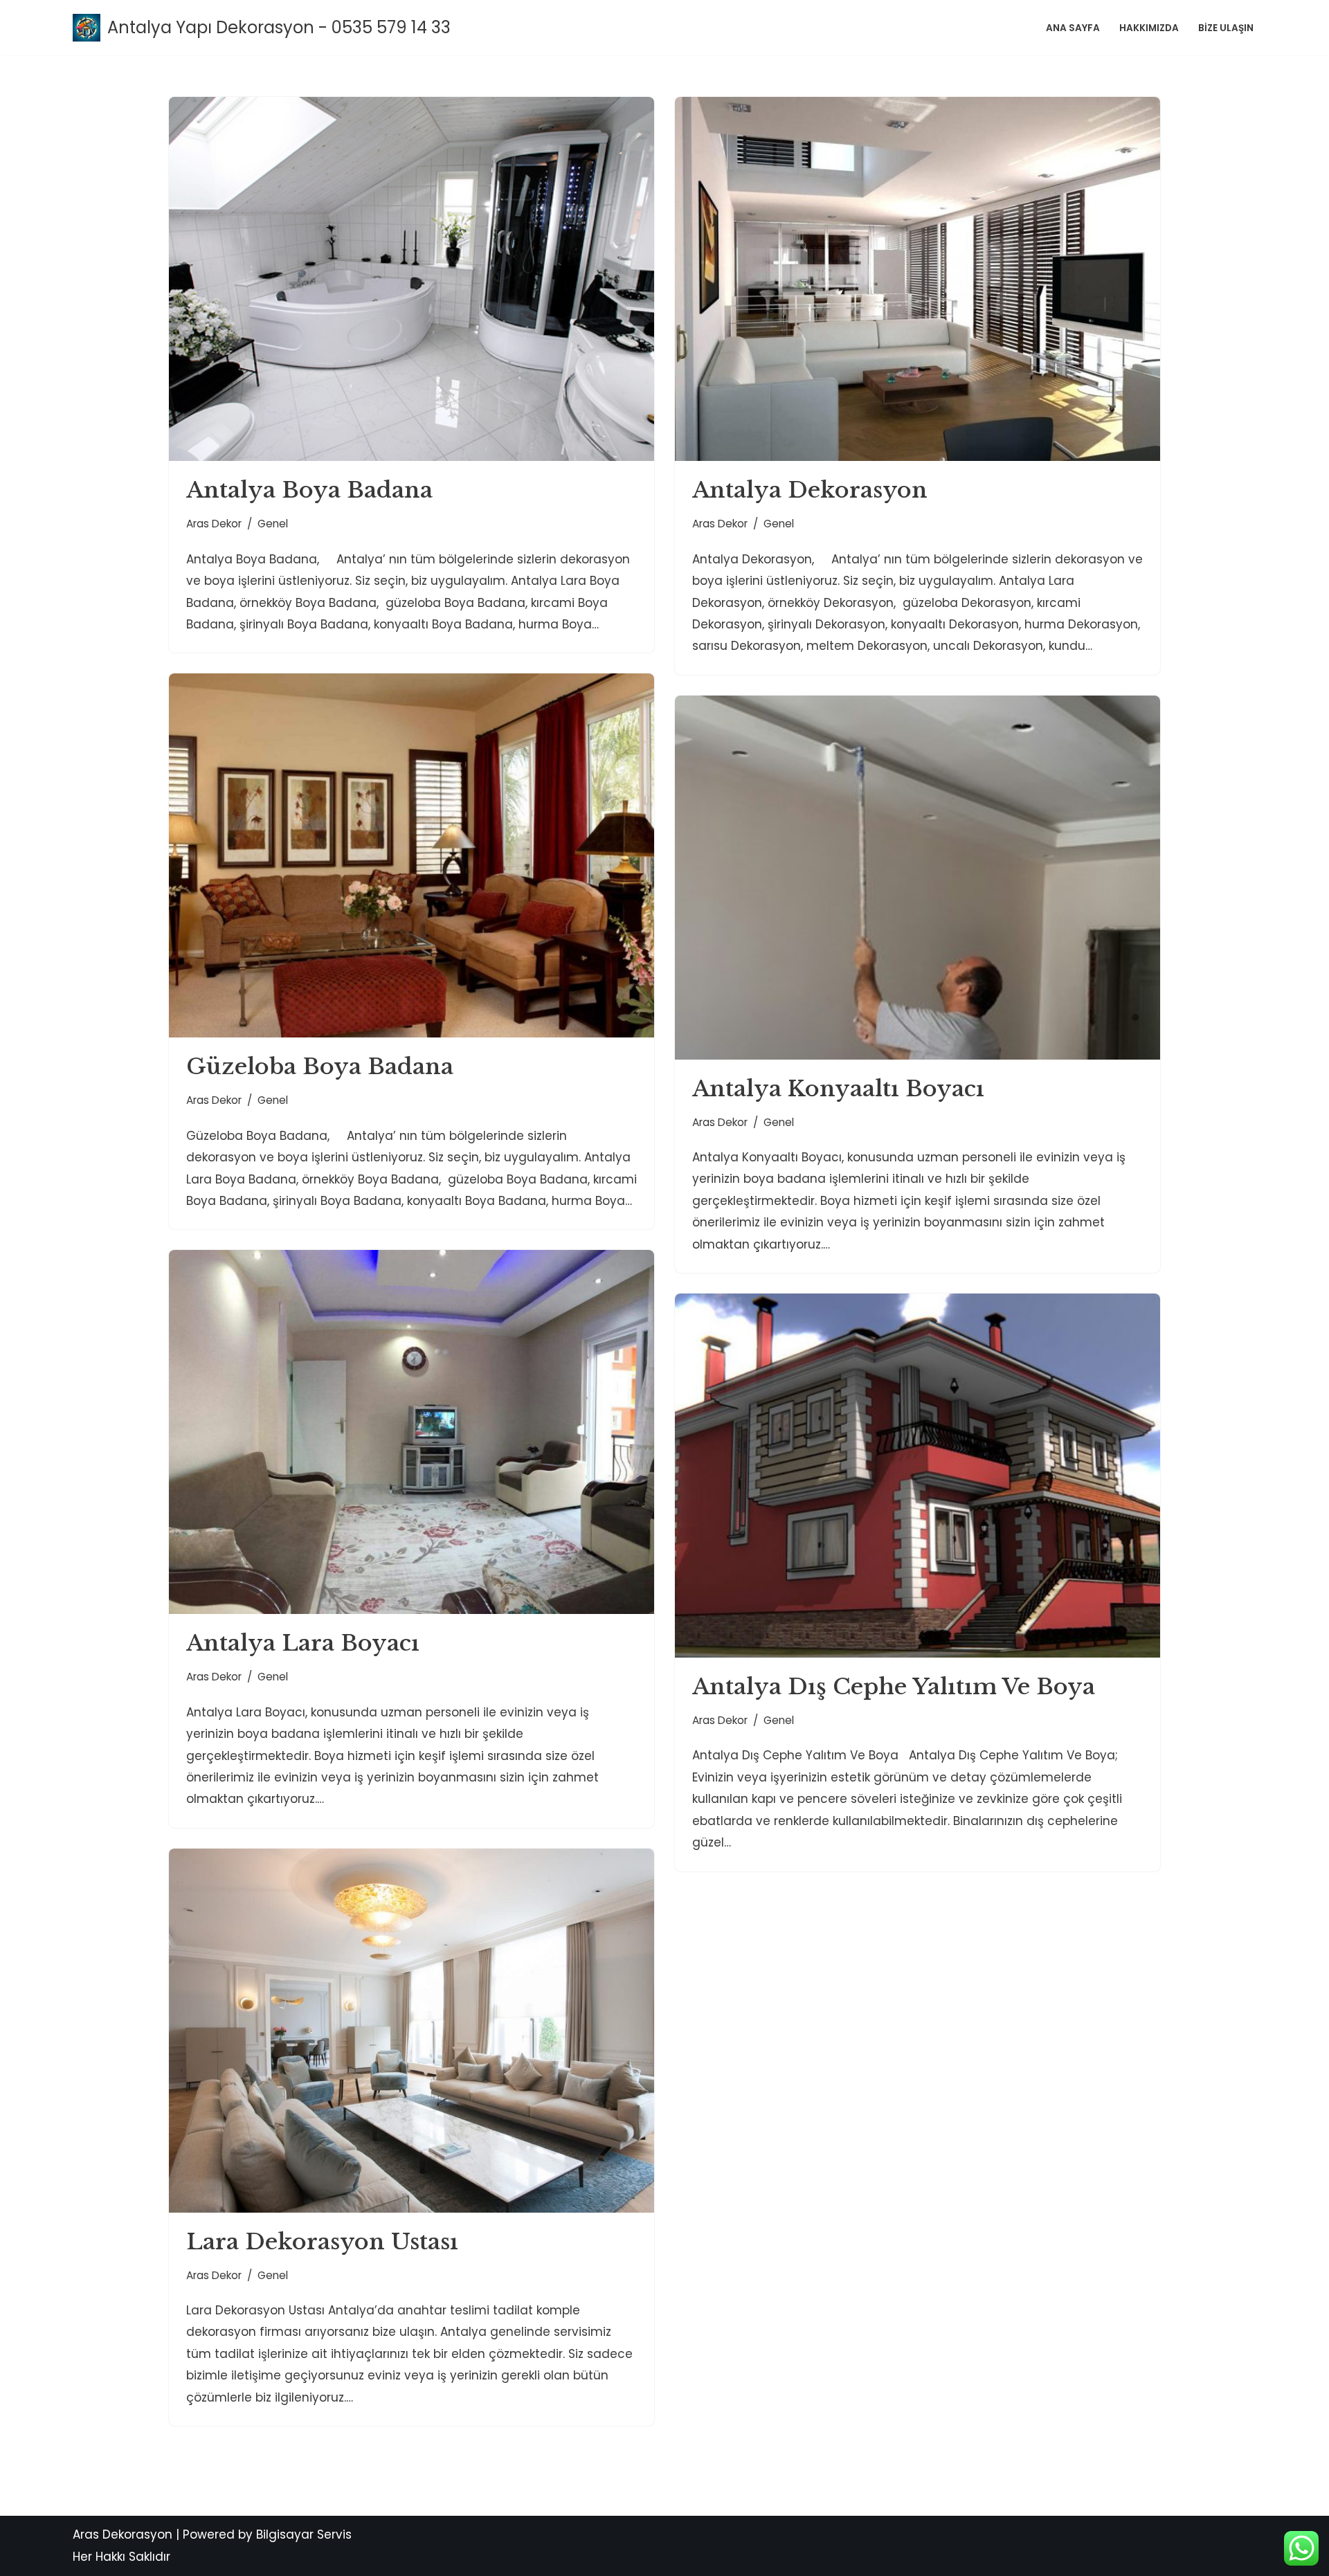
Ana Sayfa (1073, 28)
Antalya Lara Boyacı (303, 1643)
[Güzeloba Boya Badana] (412, 855)
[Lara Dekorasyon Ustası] (412, 2031)
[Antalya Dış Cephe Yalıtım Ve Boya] (917, 1476)
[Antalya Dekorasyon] (917, 279)
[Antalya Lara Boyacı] (412, 1432)
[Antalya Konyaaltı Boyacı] (917, 878)
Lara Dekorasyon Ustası (322, 2242)
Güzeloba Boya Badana (320, 1067)
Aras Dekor (214, 524)
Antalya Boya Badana (309, 490)
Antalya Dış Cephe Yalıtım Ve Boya (894, 1687)
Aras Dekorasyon (123, 2534)
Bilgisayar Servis (304, 2534)
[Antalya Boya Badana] (412, 279)
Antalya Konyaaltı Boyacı (838, 1089)
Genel (273, 524)
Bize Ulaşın (1226, 28)
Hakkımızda (1149, 28)
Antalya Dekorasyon (810, 490)
